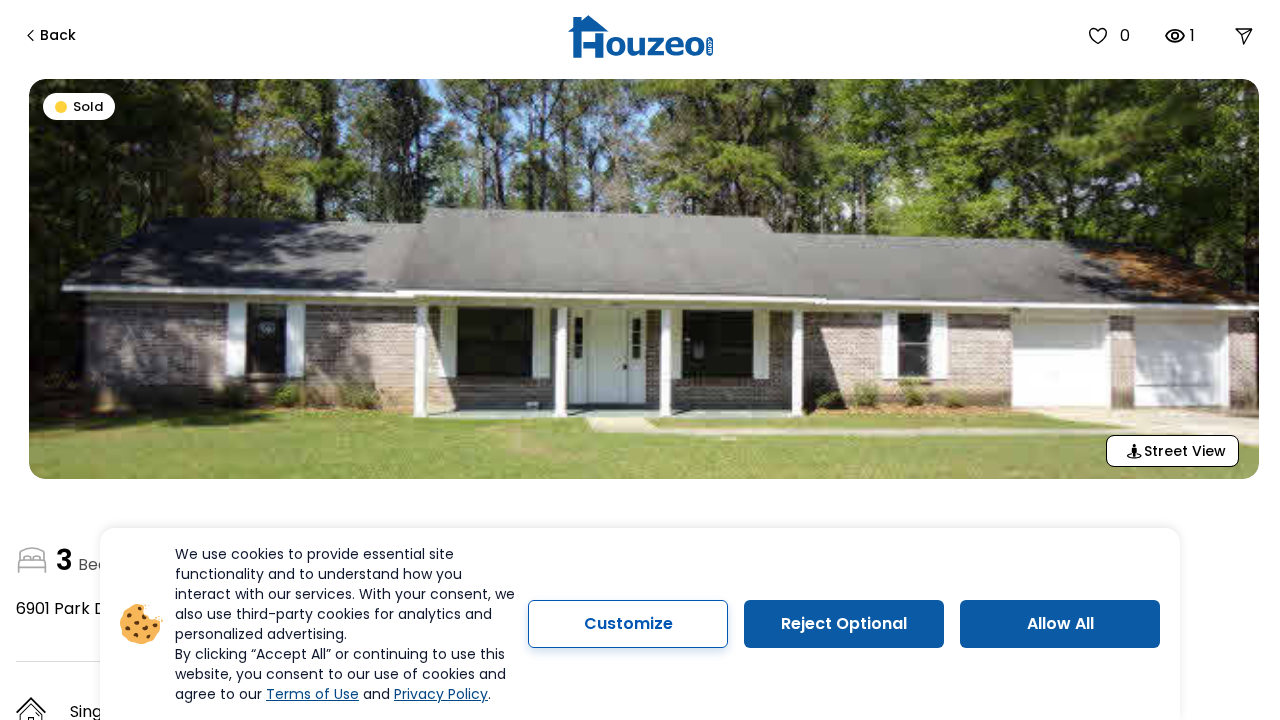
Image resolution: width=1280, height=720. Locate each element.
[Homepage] (640, 36)
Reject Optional (844, 623)
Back (58, 35)
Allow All (1060, 623)
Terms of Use (312, 694)
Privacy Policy (441, 694)
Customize (628, 623)
